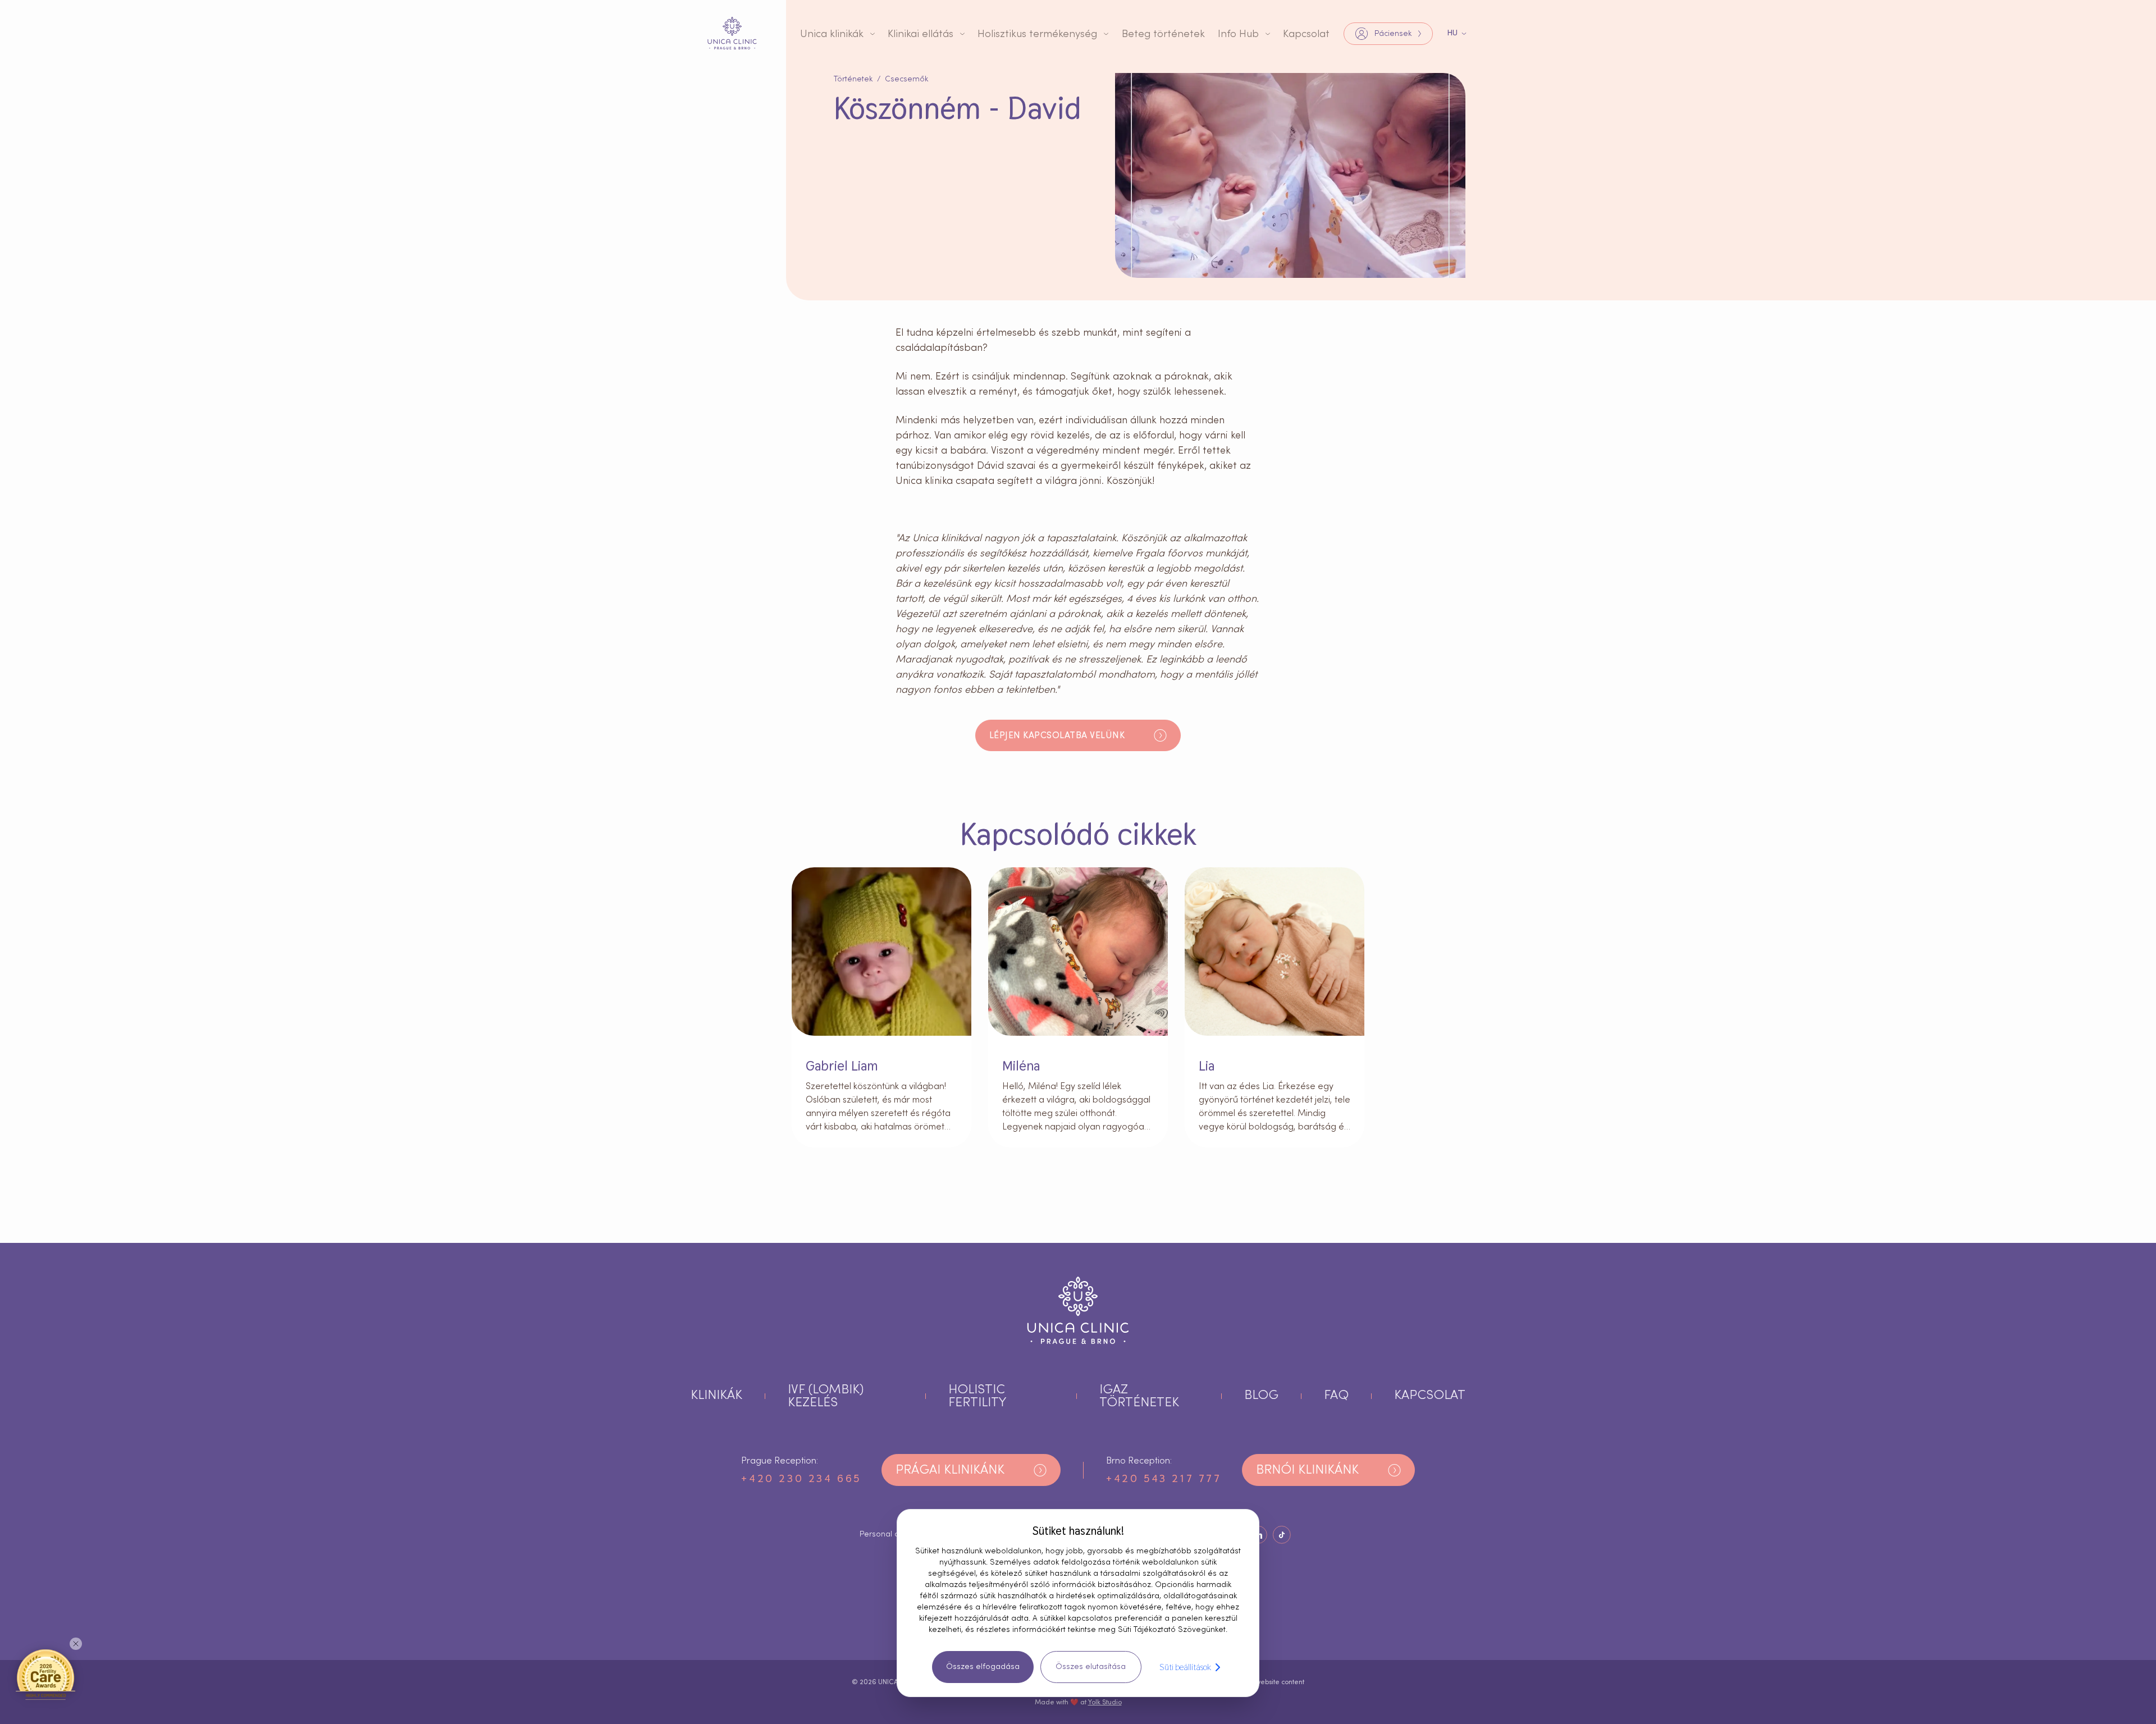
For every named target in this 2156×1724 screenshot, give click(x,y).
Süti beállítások (1185, 1667)
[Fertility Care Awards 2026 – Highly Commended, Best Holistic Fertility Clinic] (45, 1674)
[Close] (76, 1644)
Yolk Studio (1105, 1702)
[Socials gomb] (1282, 1535)
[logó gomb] (732, 33)
